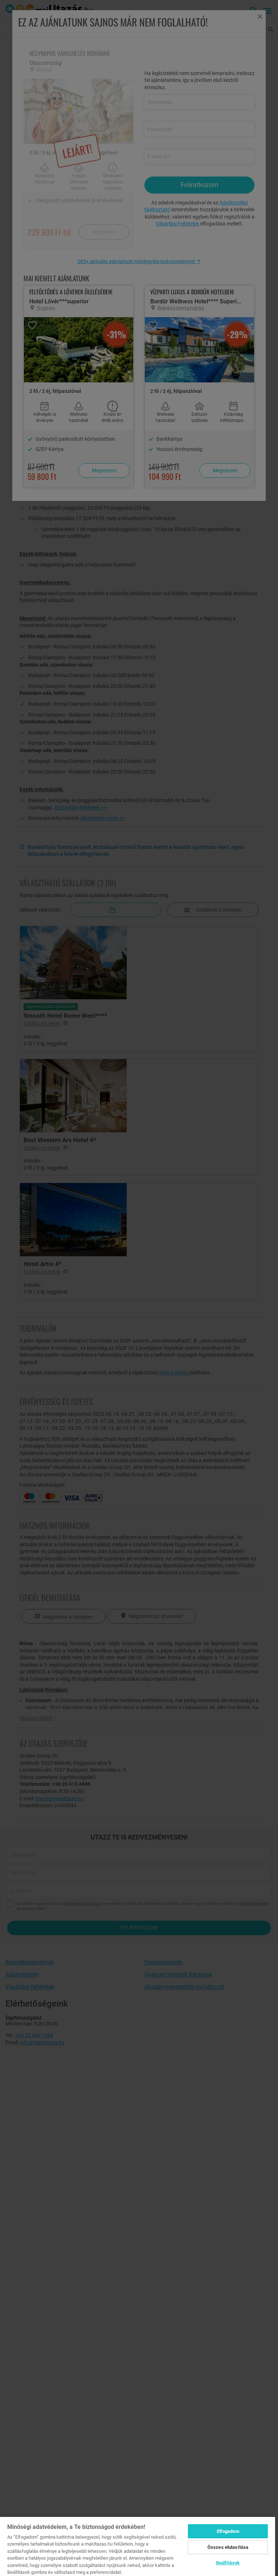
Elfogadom (228, 2531)
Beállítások (228, 2563)
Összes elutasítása (228, 2547)
